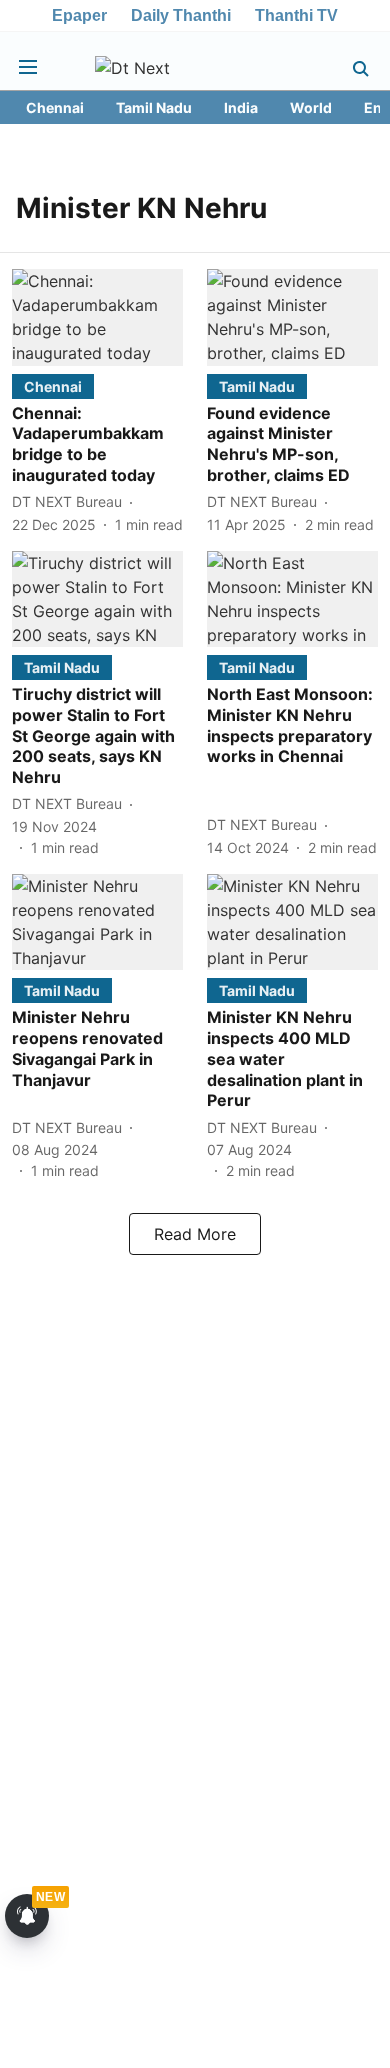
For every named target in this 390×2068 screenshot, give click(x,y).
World (311, 107)
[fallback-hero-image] (97, 317)
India (241, 107)
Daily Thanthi (181, 15)
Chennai (55, 107)
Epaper (79, 15)
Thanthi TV (296, 15)
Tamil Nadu (154, 107)
